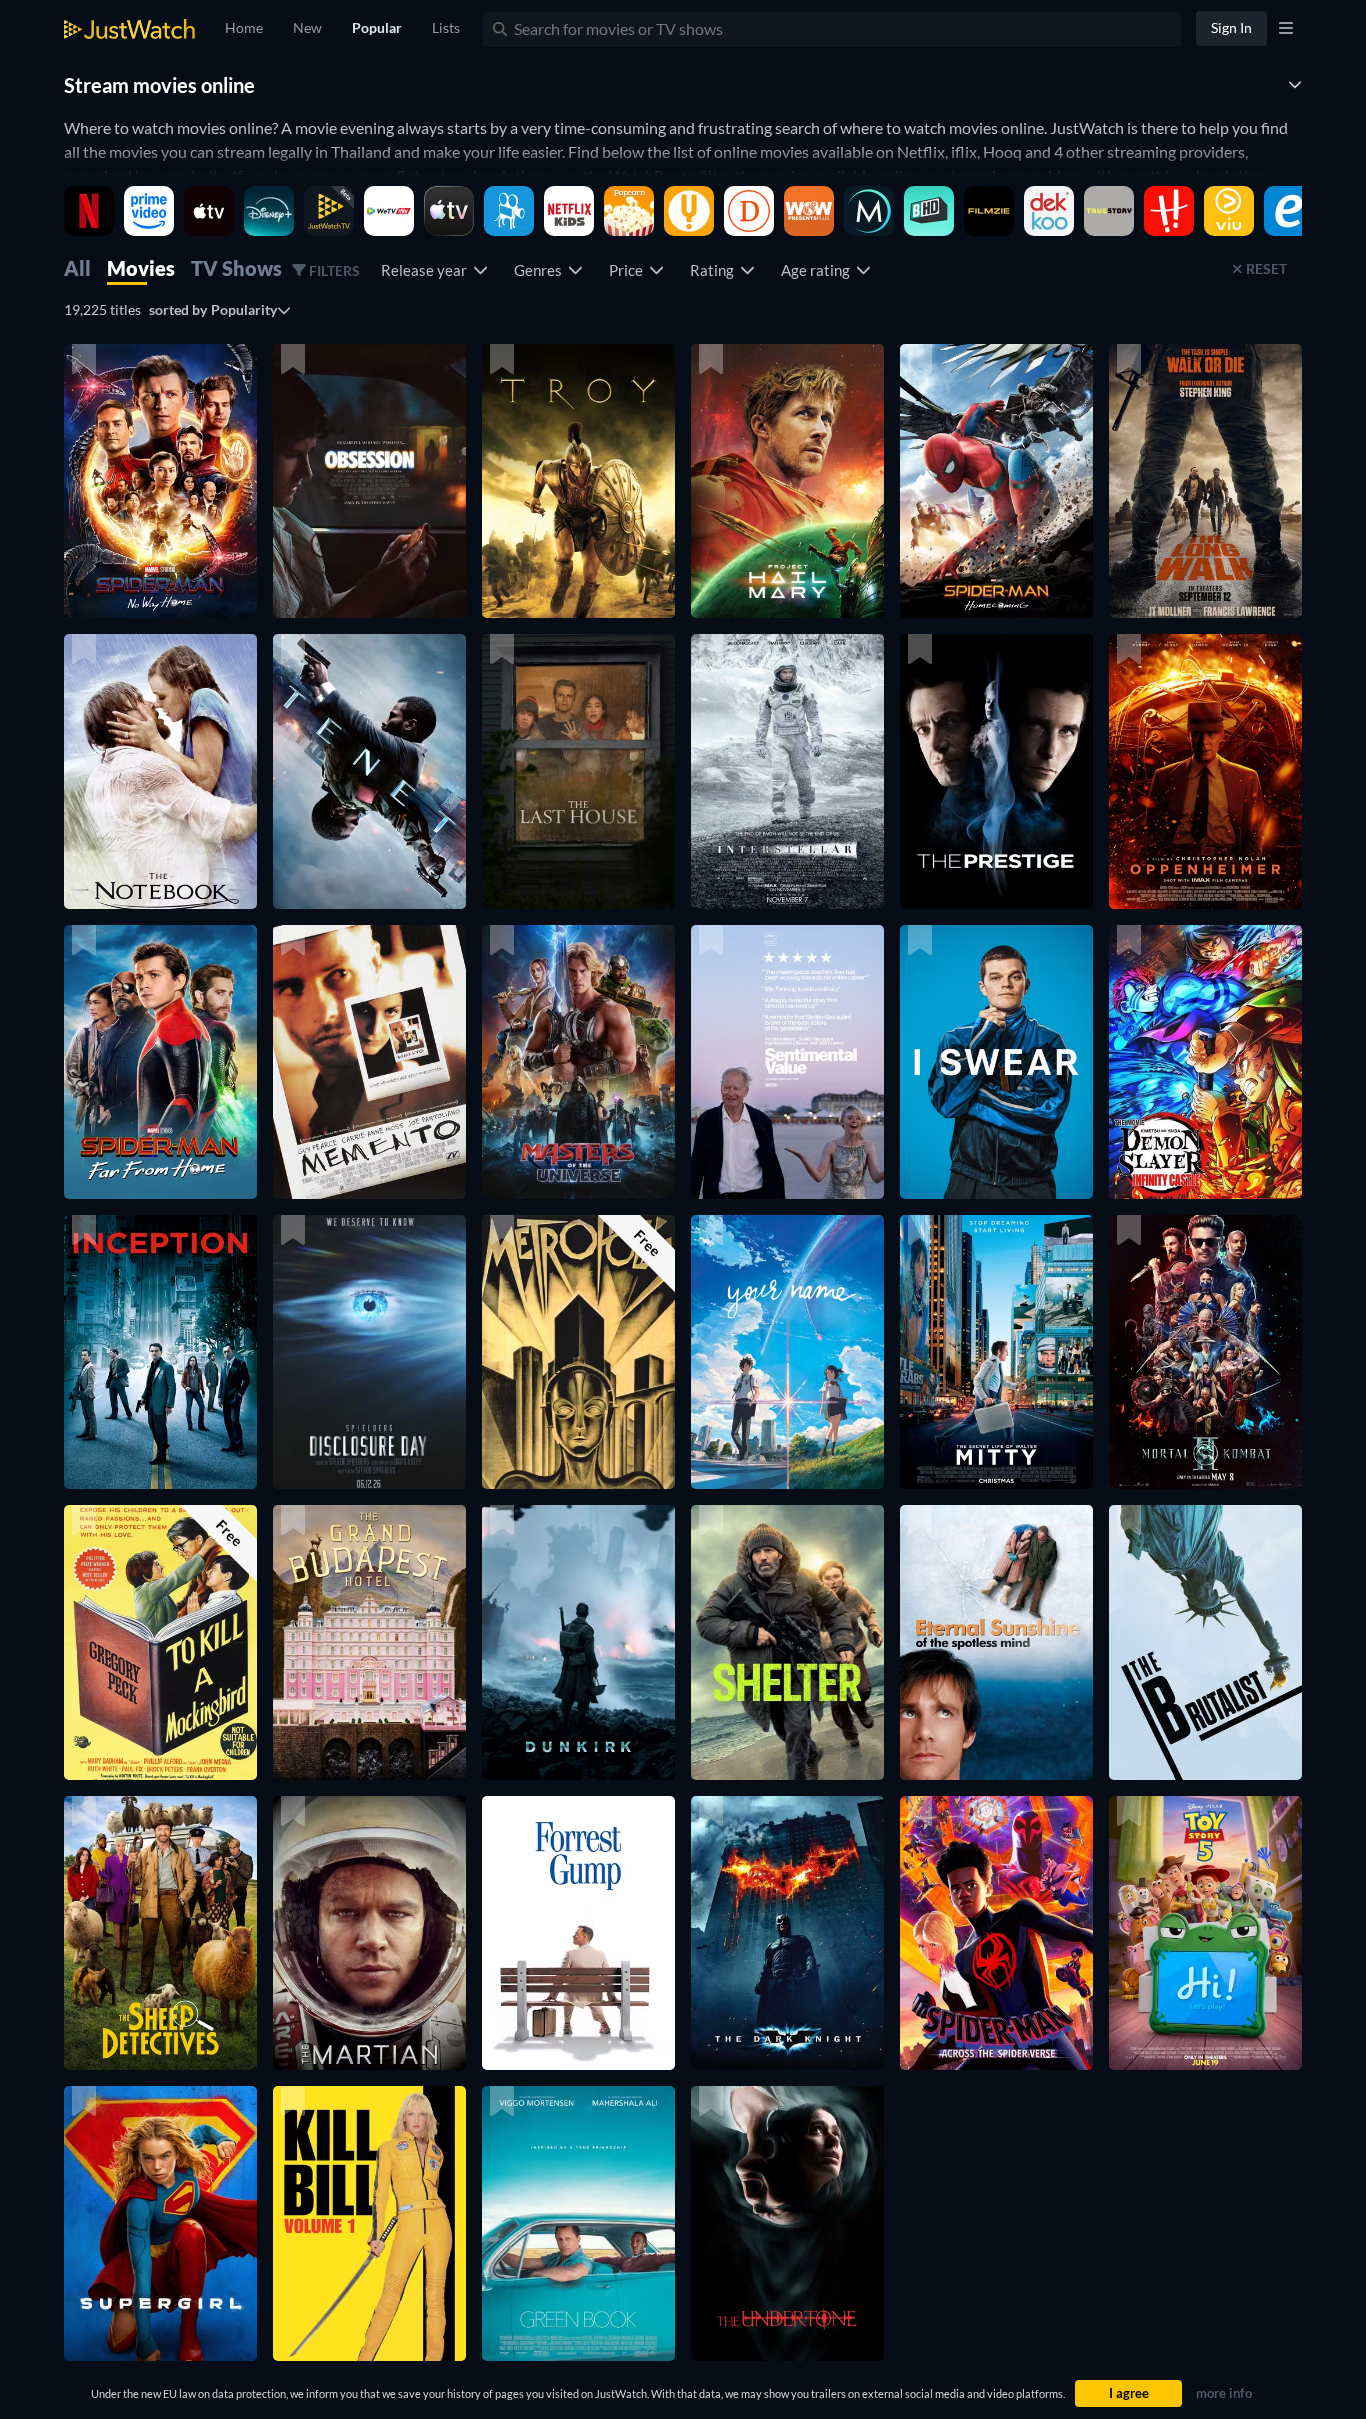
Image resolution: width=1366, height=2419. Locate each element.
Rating (715, 270)
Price (629, 270)
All (77, 268)
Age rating (818, 270)
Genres (541, 270)
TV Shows (236, 268)
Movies (141, 268)
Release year (427, 270)
